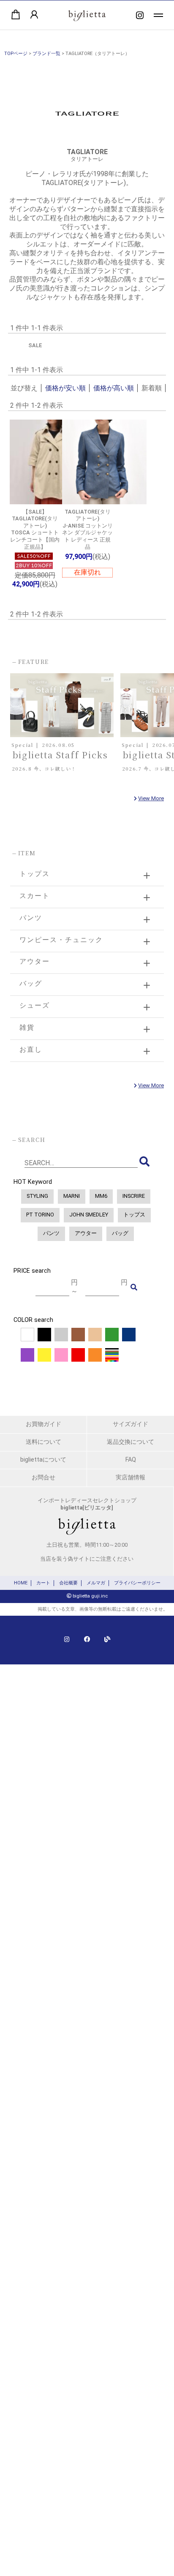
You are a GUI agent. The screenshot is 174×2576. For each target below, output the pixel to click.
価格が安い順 (65, 388)
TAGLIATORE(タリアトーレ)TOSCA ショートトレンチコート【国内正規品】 (35, 529)
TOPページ (16, 54)
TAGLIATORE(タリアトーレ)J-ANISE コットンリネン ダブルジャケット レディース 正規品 (87, 529)
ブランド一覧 (46, 54)
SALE (35, 345)
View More (151, 798)
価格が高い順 (114, 388)
